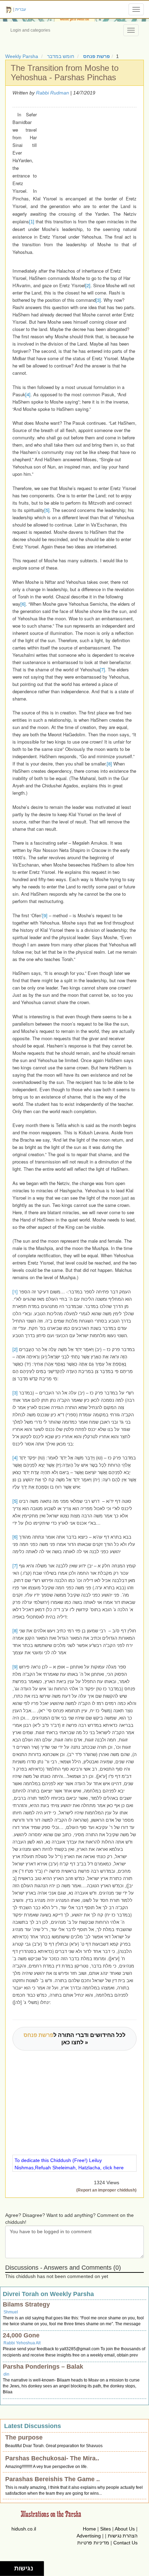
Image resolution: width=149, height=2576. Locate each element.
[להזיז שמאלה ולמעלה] (5, 2567)
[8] (109, 764)
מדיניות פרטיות (93, 2543)
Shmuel (11, 2312)
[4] (28, 394)
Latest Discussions (33, 2426)
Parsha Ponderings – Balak (43, 2367)
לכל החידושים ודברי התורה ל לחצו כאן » (74, 2039)
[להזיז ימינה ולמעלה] (9, 2567)
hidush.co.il (24, 2529)
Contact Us (125, 2543)
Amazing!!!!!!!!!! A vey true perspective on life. (46, 2467)
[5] (47, 510)
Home (89, 2529)
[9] (45, 915)
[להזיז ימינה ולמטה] (9, 2571)
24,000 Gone (21, 2335)
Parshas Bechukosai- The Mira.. (52, 2458)
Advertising (89, 2536)
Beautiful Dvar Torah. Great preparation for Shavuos (54, 2446)
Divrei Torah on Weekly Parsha (48, 2294)
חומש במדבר (61, 56)
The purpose (24, 2437)
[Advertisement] (85, 149)
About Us (125, 2529)
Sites (106, 2529)
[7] (102, 669)
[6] (23, 604)
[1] (32, 222)
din (6, 2374)
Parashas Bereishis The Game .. (52, 2479)
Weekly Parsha (22, 56)
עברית (21, 9)
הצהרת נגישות (123, 2536)
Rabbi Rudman (52, 93)
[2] (88, 285)
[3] (98, 300)
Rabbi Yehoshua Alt (22, 2343)
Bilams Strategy (26, 2304)
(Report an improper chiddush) (106, 2190)
